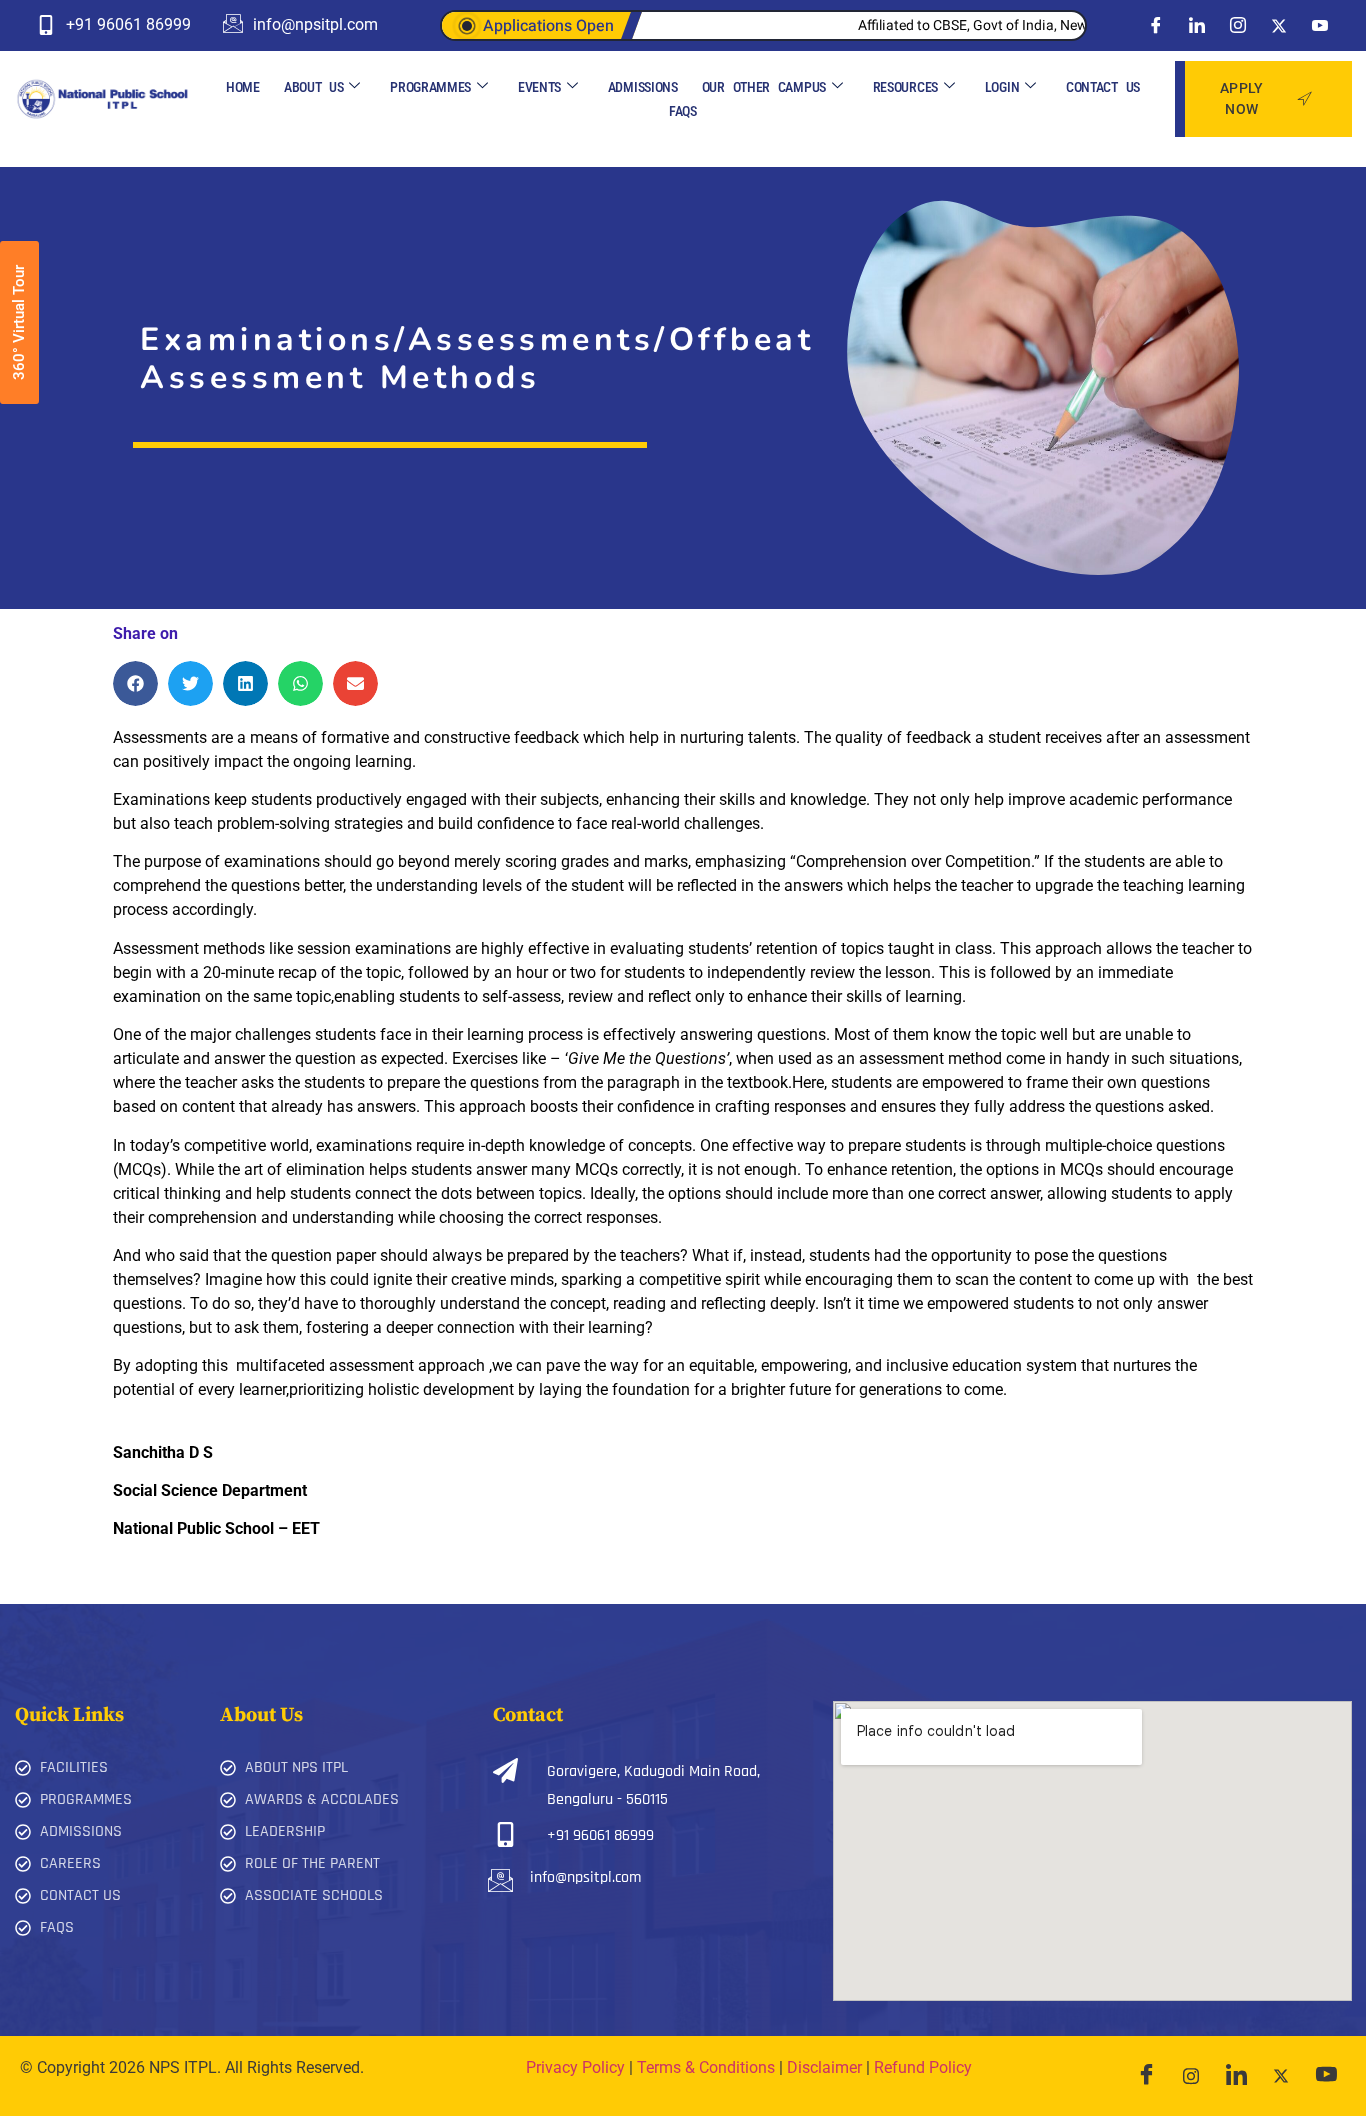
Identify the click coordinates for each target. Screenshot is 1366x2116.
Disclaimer (824, 2067)
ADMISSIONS (643, 87)
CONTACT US (1103, 87)
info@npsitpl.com (585, 1877)
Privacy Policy (575, 2067)
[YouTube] (1326, 2076)
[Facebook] (1156, 25)
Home (243, 87)
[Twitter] (1279, 25)
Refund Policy (923, 2067)
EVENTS (539, 87)
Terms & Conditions (706, 2067)
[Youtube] (1320, 25)
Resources (905, 87)
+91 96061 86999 (600, 1835)
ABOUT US (314, 87)
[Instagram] (1238, 25)
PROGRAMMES (430, 87)
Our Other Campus (764, 87)
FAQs (683, 111)
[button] (135, 683)
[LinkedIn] (1197, 25)
